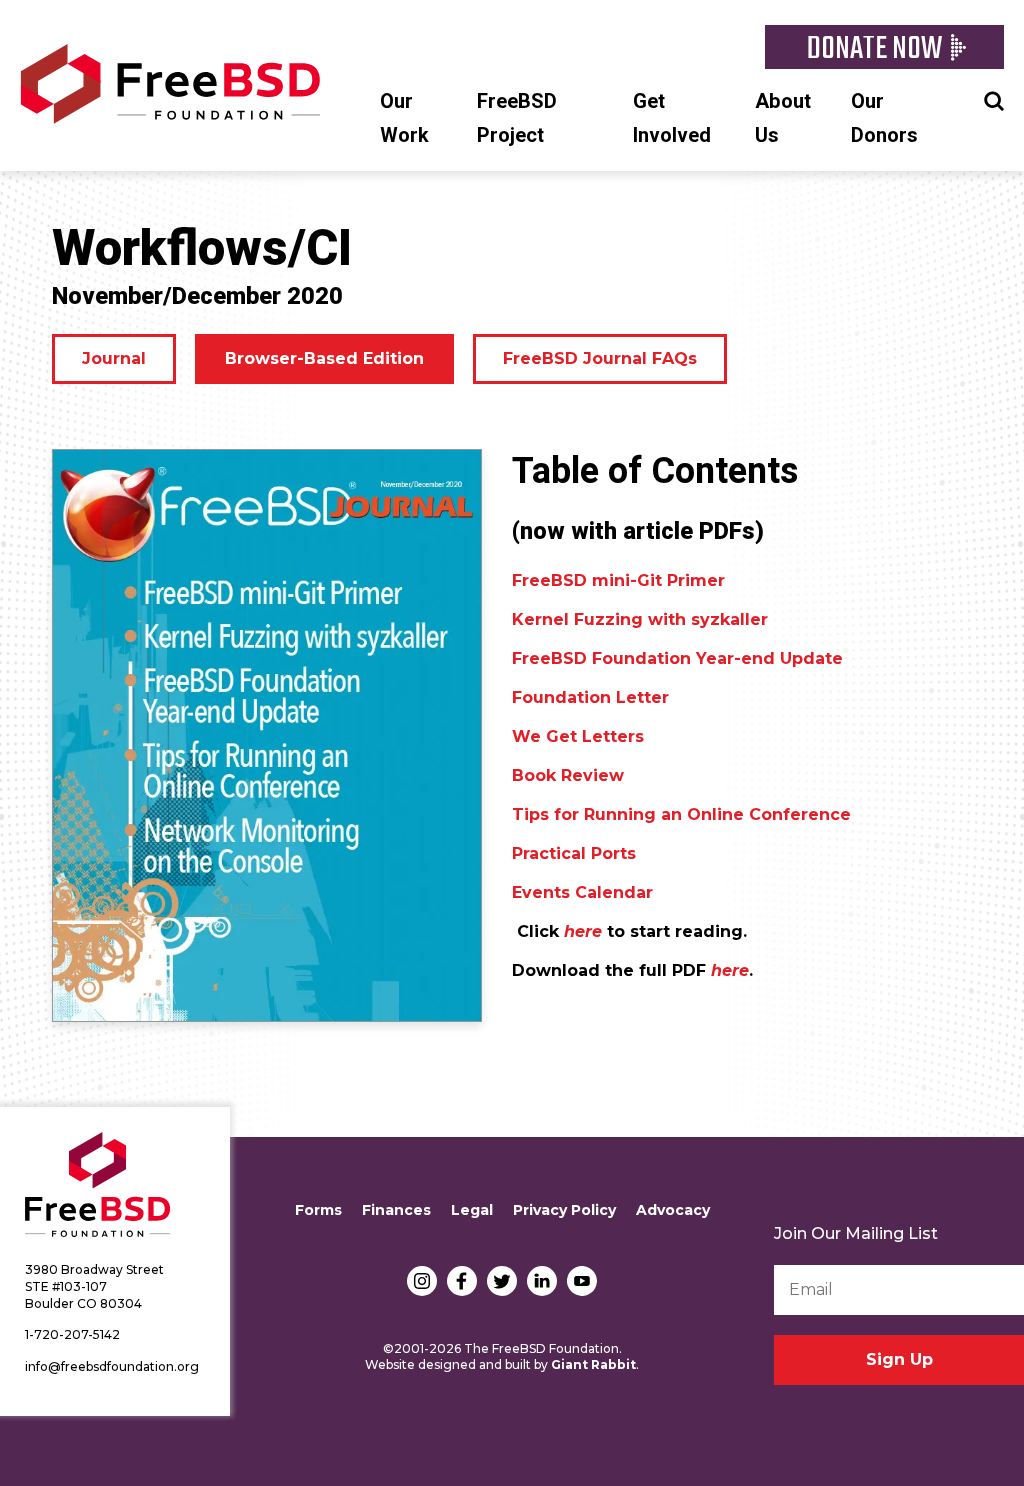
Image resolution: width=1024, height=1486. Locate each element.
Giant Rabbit (593, 1364)
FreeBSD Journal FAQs (600, 358)
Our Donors (884, 118)
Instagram (422, 1281)
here (730, 970)
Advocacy (673, 1210)
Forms (318, 1210)
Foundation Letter (590, 697)
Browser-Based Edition (324, 358)
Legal (472, 1210)
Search (994, 99)
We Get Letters (578, 736)
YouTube (582, 1281)
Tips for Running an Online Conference (681, 814)
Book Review (568, 775)
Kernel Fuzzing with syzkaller (640, 619)
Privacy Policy (564, 1210)
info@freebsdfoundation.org (112, 1366)
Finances (396, 1210)
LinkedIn (542, 1281)
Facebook (462, 1281)
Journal (114, 358)
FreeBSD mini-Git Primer (618, 580)
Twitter (502, 1281)
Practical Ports (574, 853)
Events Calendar (582, 892)
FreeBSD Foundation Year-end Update (677, 658)
